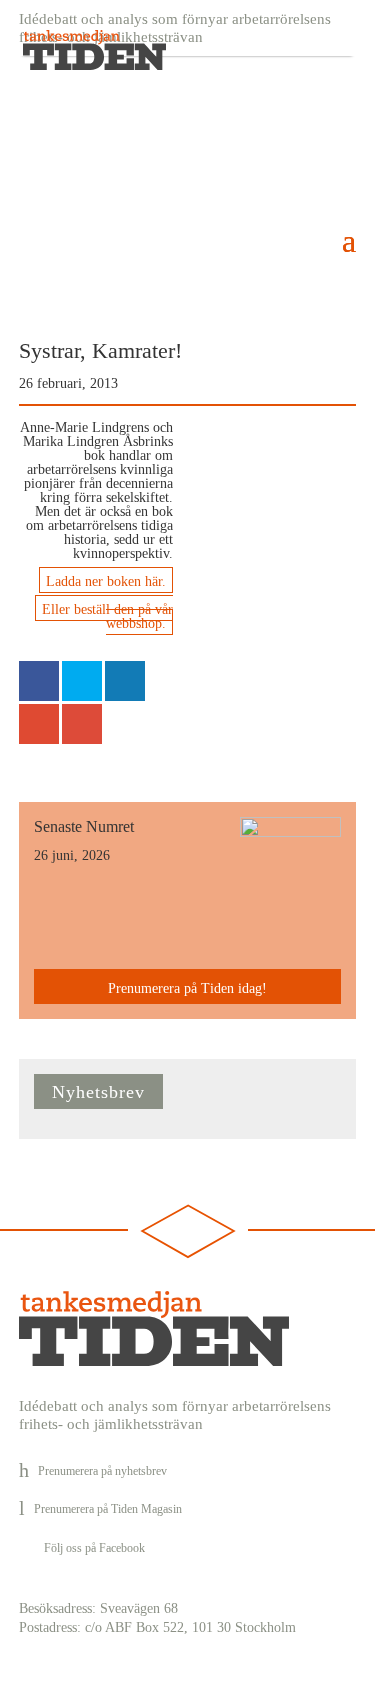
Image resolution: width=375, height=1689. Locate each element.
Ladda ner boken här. (106, 581)
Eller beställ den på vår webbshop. (107, 616)
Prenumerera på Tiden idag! (187, 988)
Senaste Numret (84, 826)
